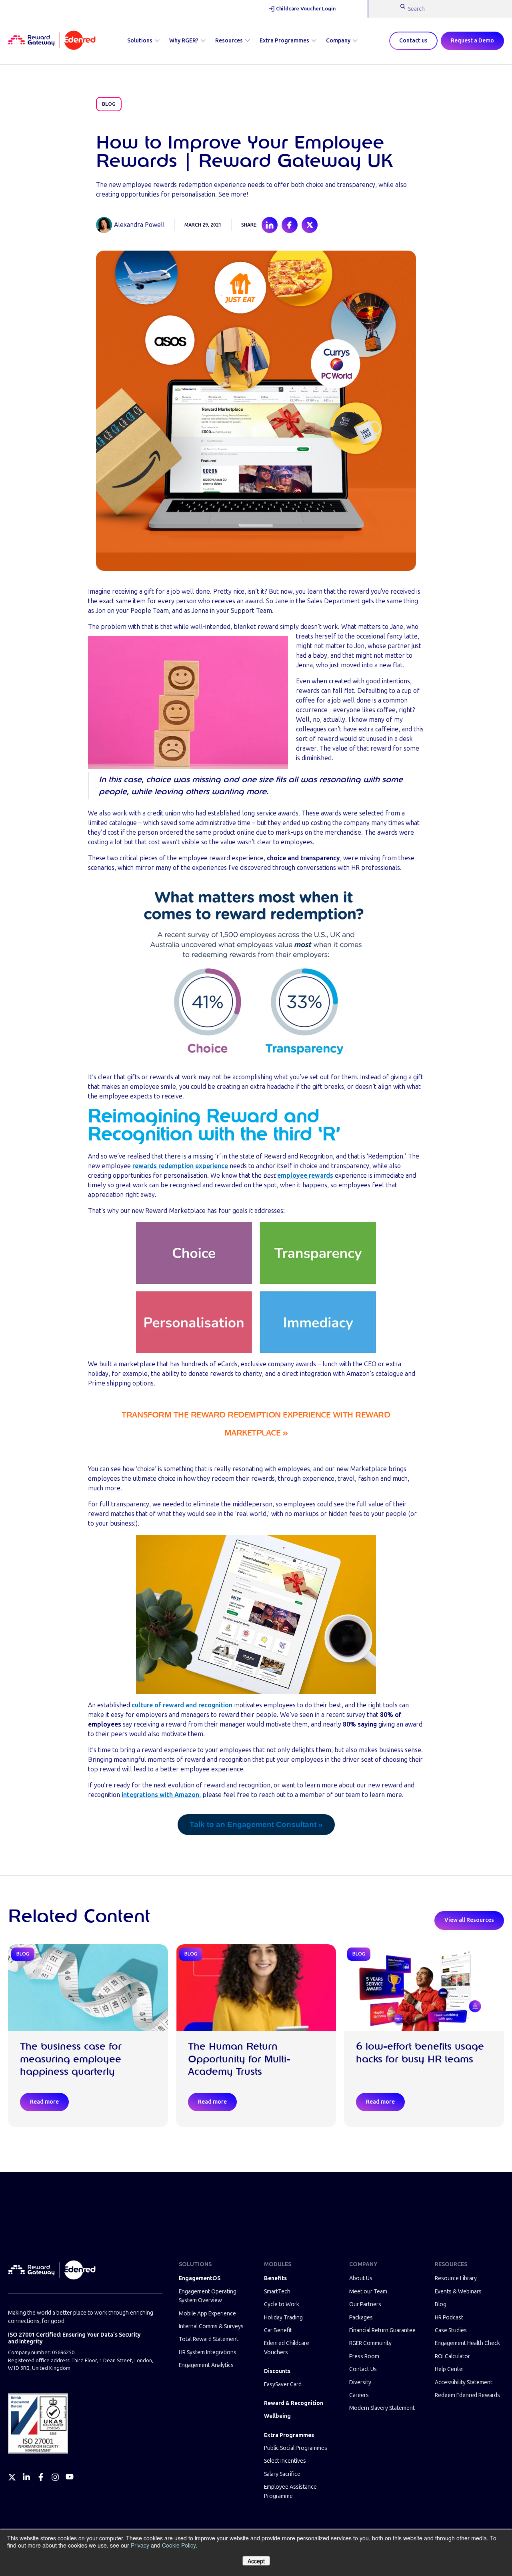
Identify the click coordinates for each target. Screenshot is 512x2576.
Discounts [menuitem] (277, 2371)
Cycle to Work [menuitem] (282, 2304)
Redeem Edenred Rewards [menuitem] (467, 2395)
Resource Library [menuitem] (456, 2278)
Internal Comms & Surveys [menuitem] (211, 2326)
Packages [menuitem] (361, 2318)
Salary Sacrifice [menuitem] (282, 2474)
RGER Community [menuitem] (370, 2343)
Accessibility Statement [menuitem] (464, 2382)
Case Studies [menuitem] (451, 2330)
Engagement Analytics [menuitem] (206, 2365)
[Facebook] (41, 2477)
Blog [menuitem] (441, 2304)
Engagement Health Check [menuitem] (467, 2343)
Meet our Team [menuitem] (368, 2292)
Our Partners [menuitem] (365, 2304)
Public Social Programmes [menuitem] (296, 2448)
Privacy (140, 2545)
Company (338, 41)
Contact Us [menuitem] (363, 2369)
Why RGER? (184, 41)
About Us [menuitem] (361, 2278)
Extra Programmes (284, 41)
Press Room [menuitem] (364, 2356)
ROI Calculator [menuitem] (452, 2356)
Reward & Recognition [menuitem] (294, 2403)
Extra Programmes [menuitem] (289, 2435)
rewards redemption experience (180, 1166)
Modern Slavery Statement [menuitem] (382, 2408)
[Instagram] (55, 2477)
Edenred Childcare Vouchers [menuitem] (287, 2348)
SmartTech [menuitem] (277, 2292)
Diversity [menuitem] (360, 2382)
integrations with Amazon (160, 1795)
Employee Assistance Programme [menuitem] (290, 2491)
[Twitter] (12, 2477)
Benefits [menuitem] (275, 2278)
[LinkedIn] (26, 2477)
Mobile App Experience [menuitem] (207, 2314)
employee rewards (305, 1176)
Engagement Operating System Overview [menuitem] (208, 2296)
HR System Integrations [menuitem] (208, 2352)
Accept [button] (256, 2561)
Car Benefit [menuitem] (278, 2330)
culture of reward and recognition (182, 1705)
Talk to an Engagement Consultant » (256, 1824)
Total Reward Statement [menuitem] (209, 2339)
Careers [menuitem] (359, 2395)
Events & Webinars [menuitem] (458, 2292)
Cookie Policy (179, 2545)
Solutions (140, 41)
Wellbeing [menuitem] (277, 2416)
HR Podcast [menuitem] (449, 2318)
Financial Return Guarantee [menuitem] (382, 2330)
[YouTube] (70, 2477)
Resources (229, 41)
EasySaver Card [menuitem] (283, 2384)
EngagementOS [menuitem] (200, 2278)
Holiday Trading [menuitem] (283, 2318)
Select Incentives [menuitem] (285, 2461)
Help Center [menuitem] (450, 2369)
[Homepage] (52, 41)
